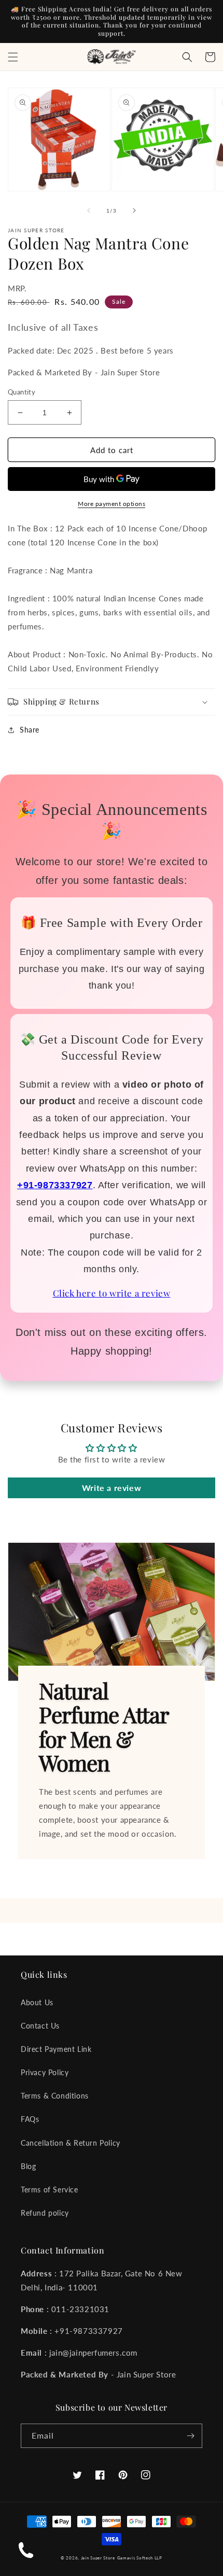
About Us (37, 2002)
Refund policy (45, 2213)
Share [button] (30, 730)
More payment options (112, 504)
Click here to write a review (112, 1293)
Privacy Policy (45, 2072)
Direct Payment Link (56, 2049)
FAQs (30, 2119)
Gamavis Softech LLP (140, 2558)
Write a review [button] (112, 1488)
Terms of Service (50, 2190)
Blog (28, 2166)
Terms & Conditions (55, 2096)
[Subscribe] (190, 2436)
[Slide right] (134, 210)
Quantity (22, 392)
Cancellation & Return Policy (71, 2143)
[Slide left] (89, 210)
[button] (13, 57)
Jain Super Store (98, 2558)
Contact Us (40, 2026)
